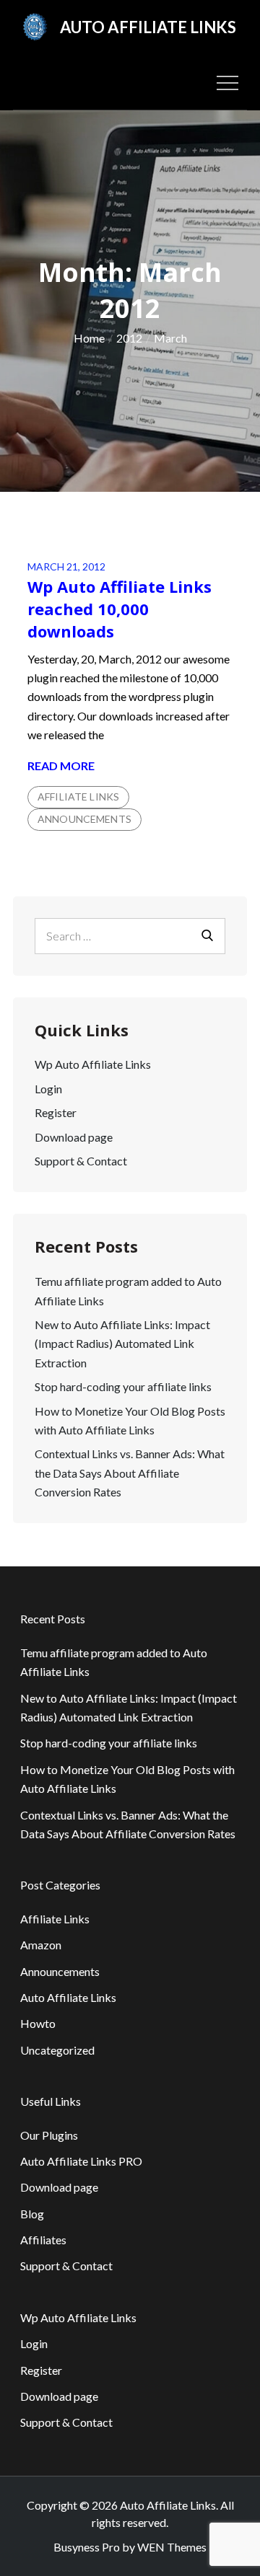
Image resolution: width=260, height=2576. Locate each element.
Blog (32, 2214)
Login (48, 1089)
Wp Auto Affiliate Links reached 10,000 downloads (120, 609)
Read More (61, 767)
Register (56, 1112)
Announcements (84, 819)
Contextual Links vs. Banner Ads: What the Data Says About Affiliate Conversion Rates (130, 1473)
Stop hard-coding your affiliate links (123, 1386)
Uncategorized (57, 2050)
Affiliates (43, 2240)
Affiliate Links (78, 797)
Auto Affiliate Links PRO (81, 2161)
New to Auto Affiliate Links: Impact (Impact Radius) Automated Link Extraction (122, 1344)
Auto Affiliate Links (148, 27)
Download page (74, 1137)
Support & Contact (81, 1161)
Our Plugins (49, 2135)
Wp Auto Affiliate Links (93, 1064)
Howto (38, 2023)
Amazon (41, 1945)
